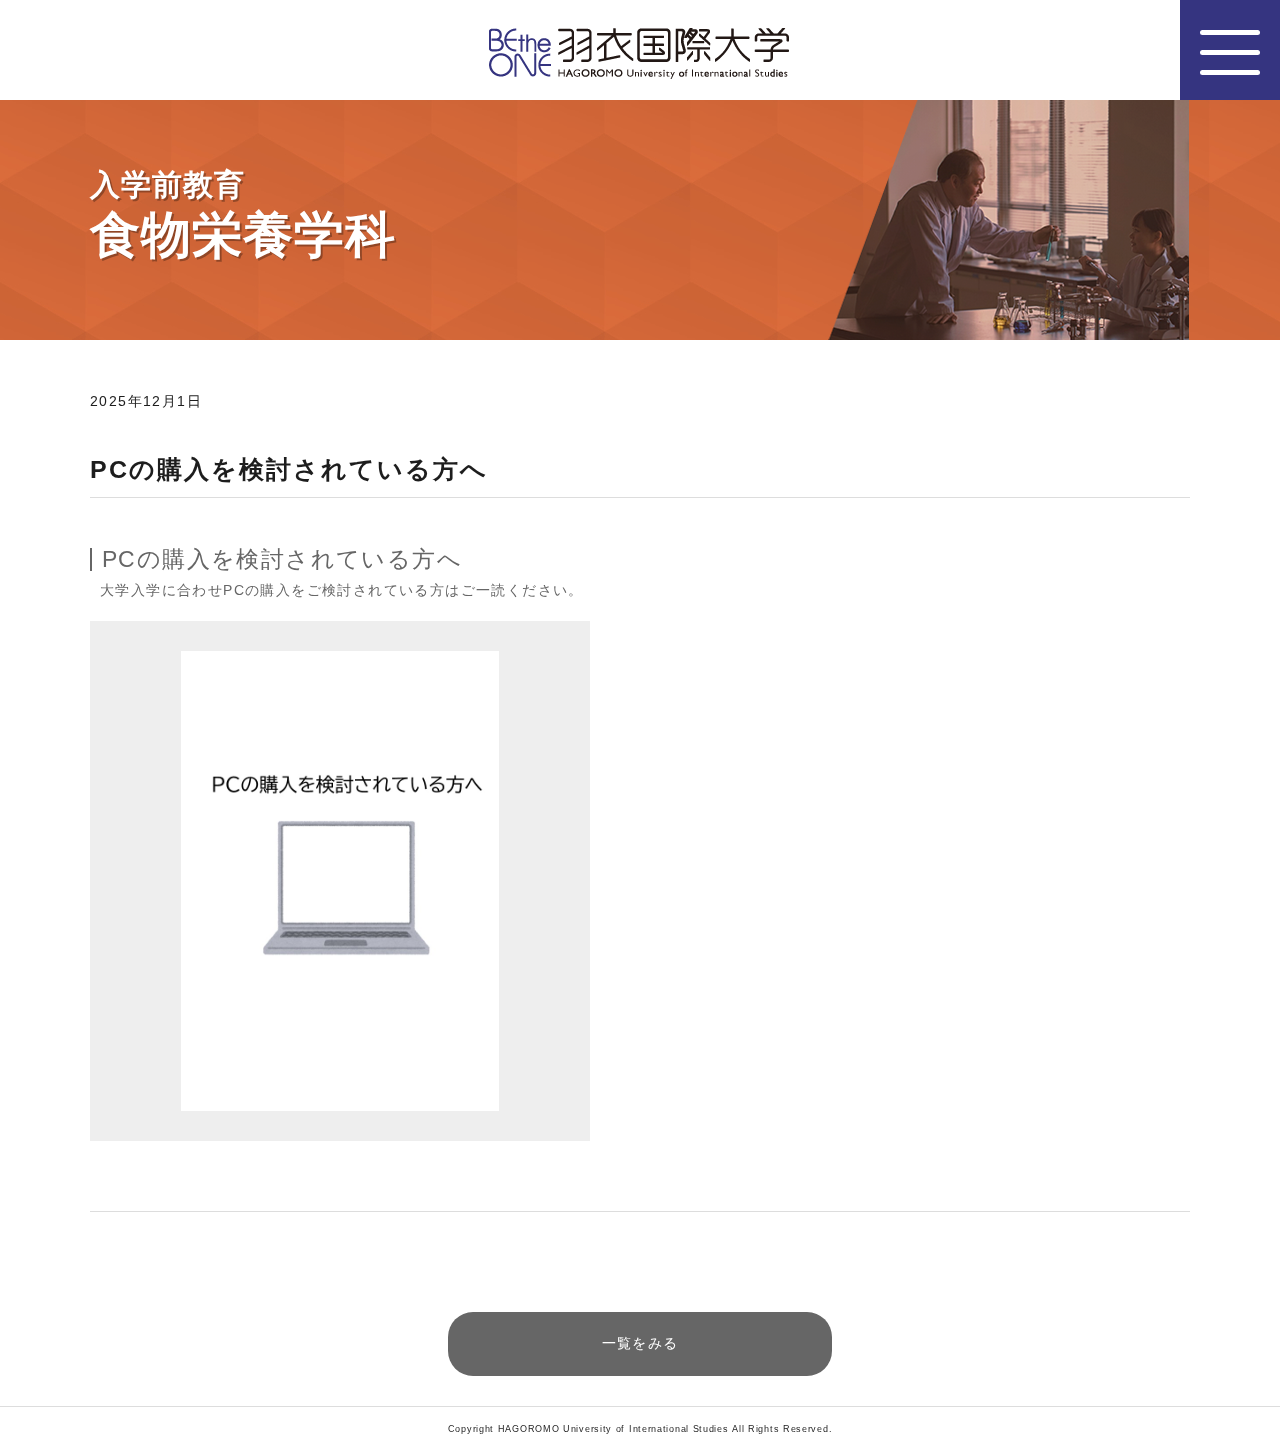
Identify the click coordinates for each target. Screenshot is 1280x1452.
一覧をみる (640, 1343)
